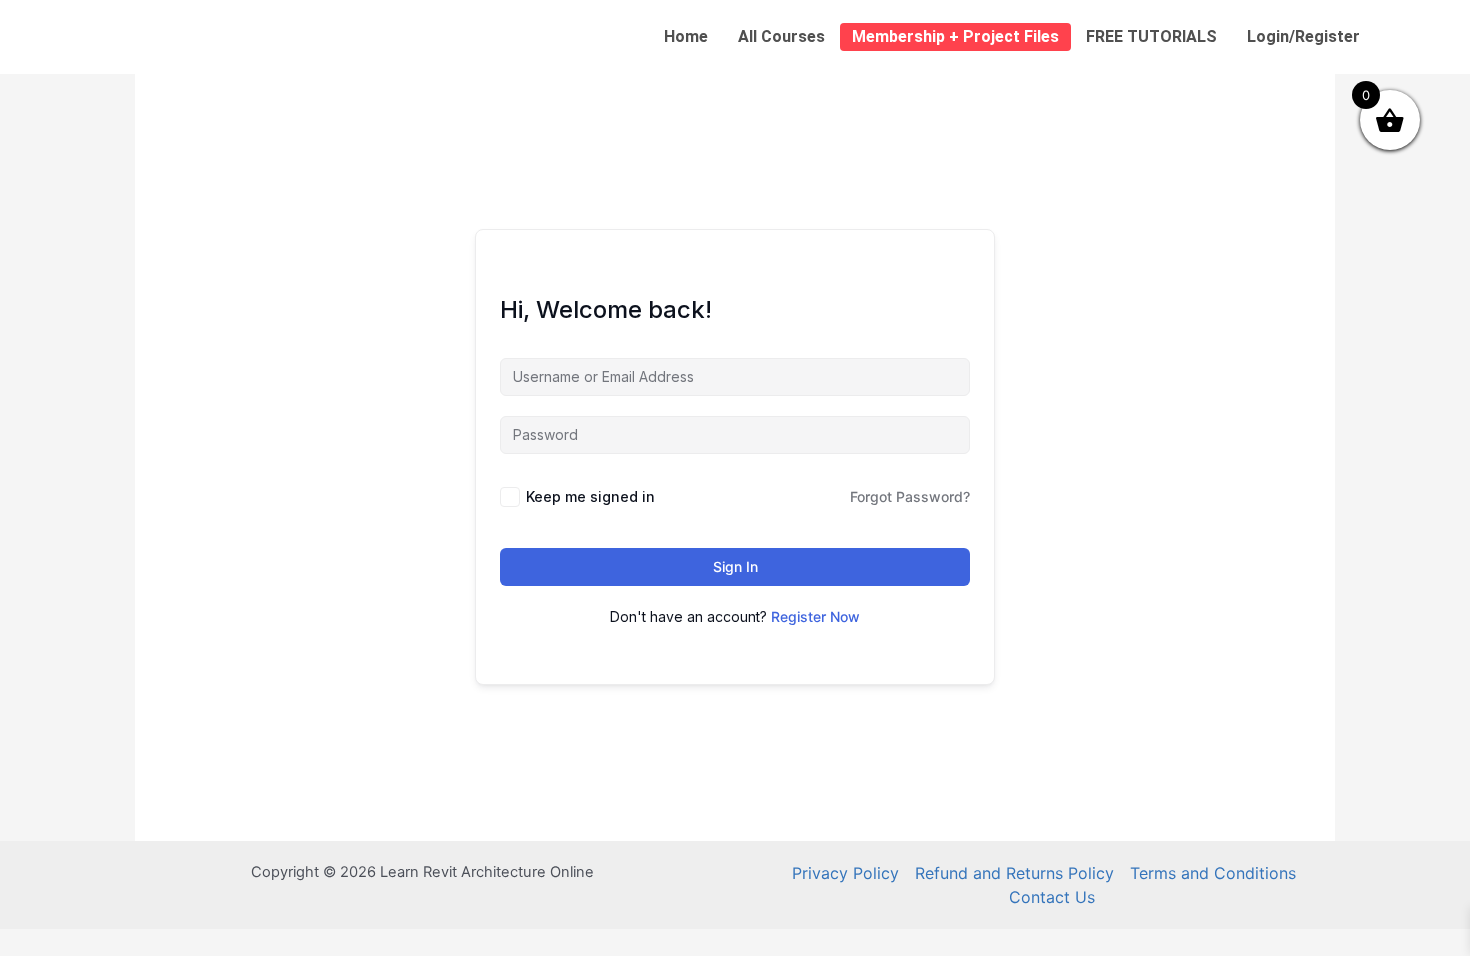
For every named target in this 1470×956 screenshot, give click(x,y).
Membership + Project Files (955, 36)
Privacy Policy (845, 873)
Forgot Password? (910, 496)
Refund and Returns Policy (1014, 873)
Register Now (815, 616)
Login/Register (1303, 36)
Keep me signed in (590, 496)
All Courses (781, 36)
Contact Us (1052, 897)
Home (686, 36)
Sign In (735, 566)
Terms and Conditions (1213, 873)
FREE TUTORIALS (1151, 36)
